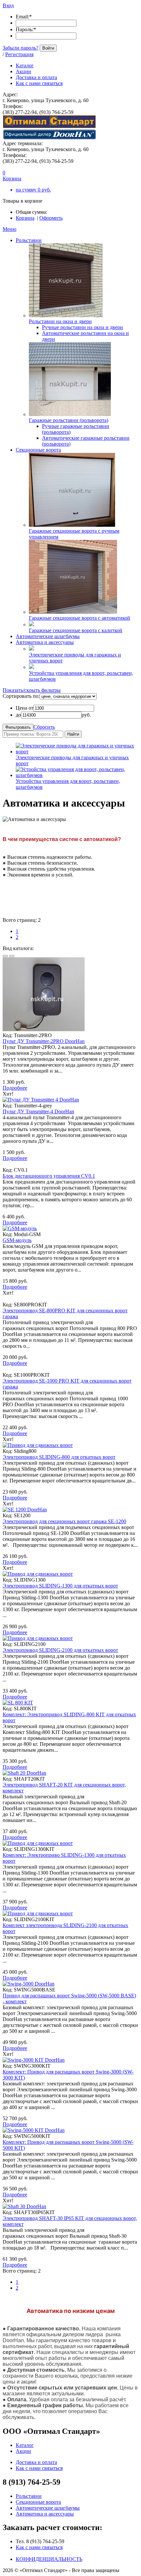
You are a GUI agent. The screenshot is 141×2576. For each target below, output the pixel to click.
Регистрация (19, 54)
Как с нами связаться (39, 2547)
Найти (73, 734)
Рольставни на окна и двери (60, 321)
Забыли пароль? (20, 48)
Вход (8, 5)
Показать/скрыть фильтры (32, 690)
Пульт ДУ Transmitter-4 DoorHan (38, 1111)
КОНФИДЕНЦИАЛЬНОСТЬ (49, 2559)
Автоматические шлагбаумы (48, 636)
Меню (10, 229)
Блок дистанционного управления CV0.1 (49, 1176)
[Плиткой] (5, 956)
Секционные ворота (38, 450)
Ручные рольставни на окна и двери (82, 327)
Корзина (25, 218)
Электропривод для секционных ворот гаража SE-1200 (64, 1521)
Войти (48, 48)
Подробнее (15, 1088)
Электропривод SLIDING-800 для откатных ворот (59, 1457)
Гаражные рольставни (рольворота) (69, 420)
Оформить (51, 218)
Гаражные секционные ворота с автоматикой (80, 618)
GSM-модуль (17, 1240)
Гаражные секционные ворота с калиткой (76, 630)
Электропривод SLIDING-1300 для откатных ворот (60, 1586)
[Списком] (12, 956)
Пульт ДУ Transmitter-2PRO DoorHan (44, 1041)
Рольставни (29, 240)
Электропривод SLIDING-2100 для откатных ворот (60, 1650)
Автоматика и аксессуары (45, 642)
